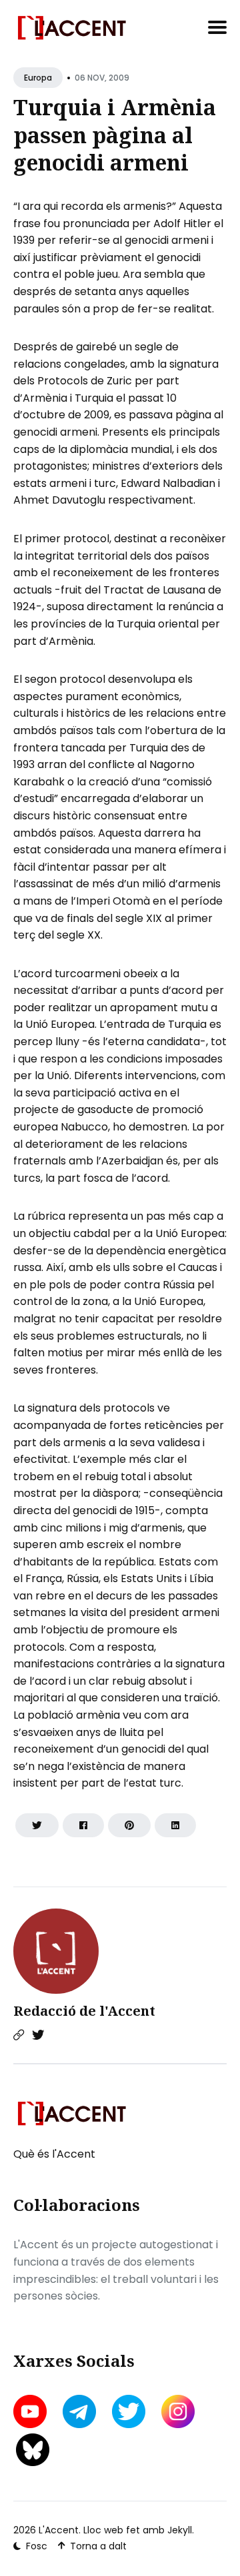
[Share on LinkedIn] (175, 1825)
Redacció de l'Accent (84, 2011)
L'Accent (59, 2530)
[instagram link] (178, 2411)
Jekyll (180, 2530)
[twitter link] (129, 2411)
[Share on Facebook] (83, 1825)
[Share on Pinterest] (129, 1825)
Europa (38, 78)
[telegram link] (79, 2411)
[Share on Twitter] (37, 1825)
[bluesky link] (33, 2450)
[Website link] (19, 2035)
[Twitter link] (38, 2035)
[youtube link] (31, 2411)
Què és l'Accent (54, 2154)
